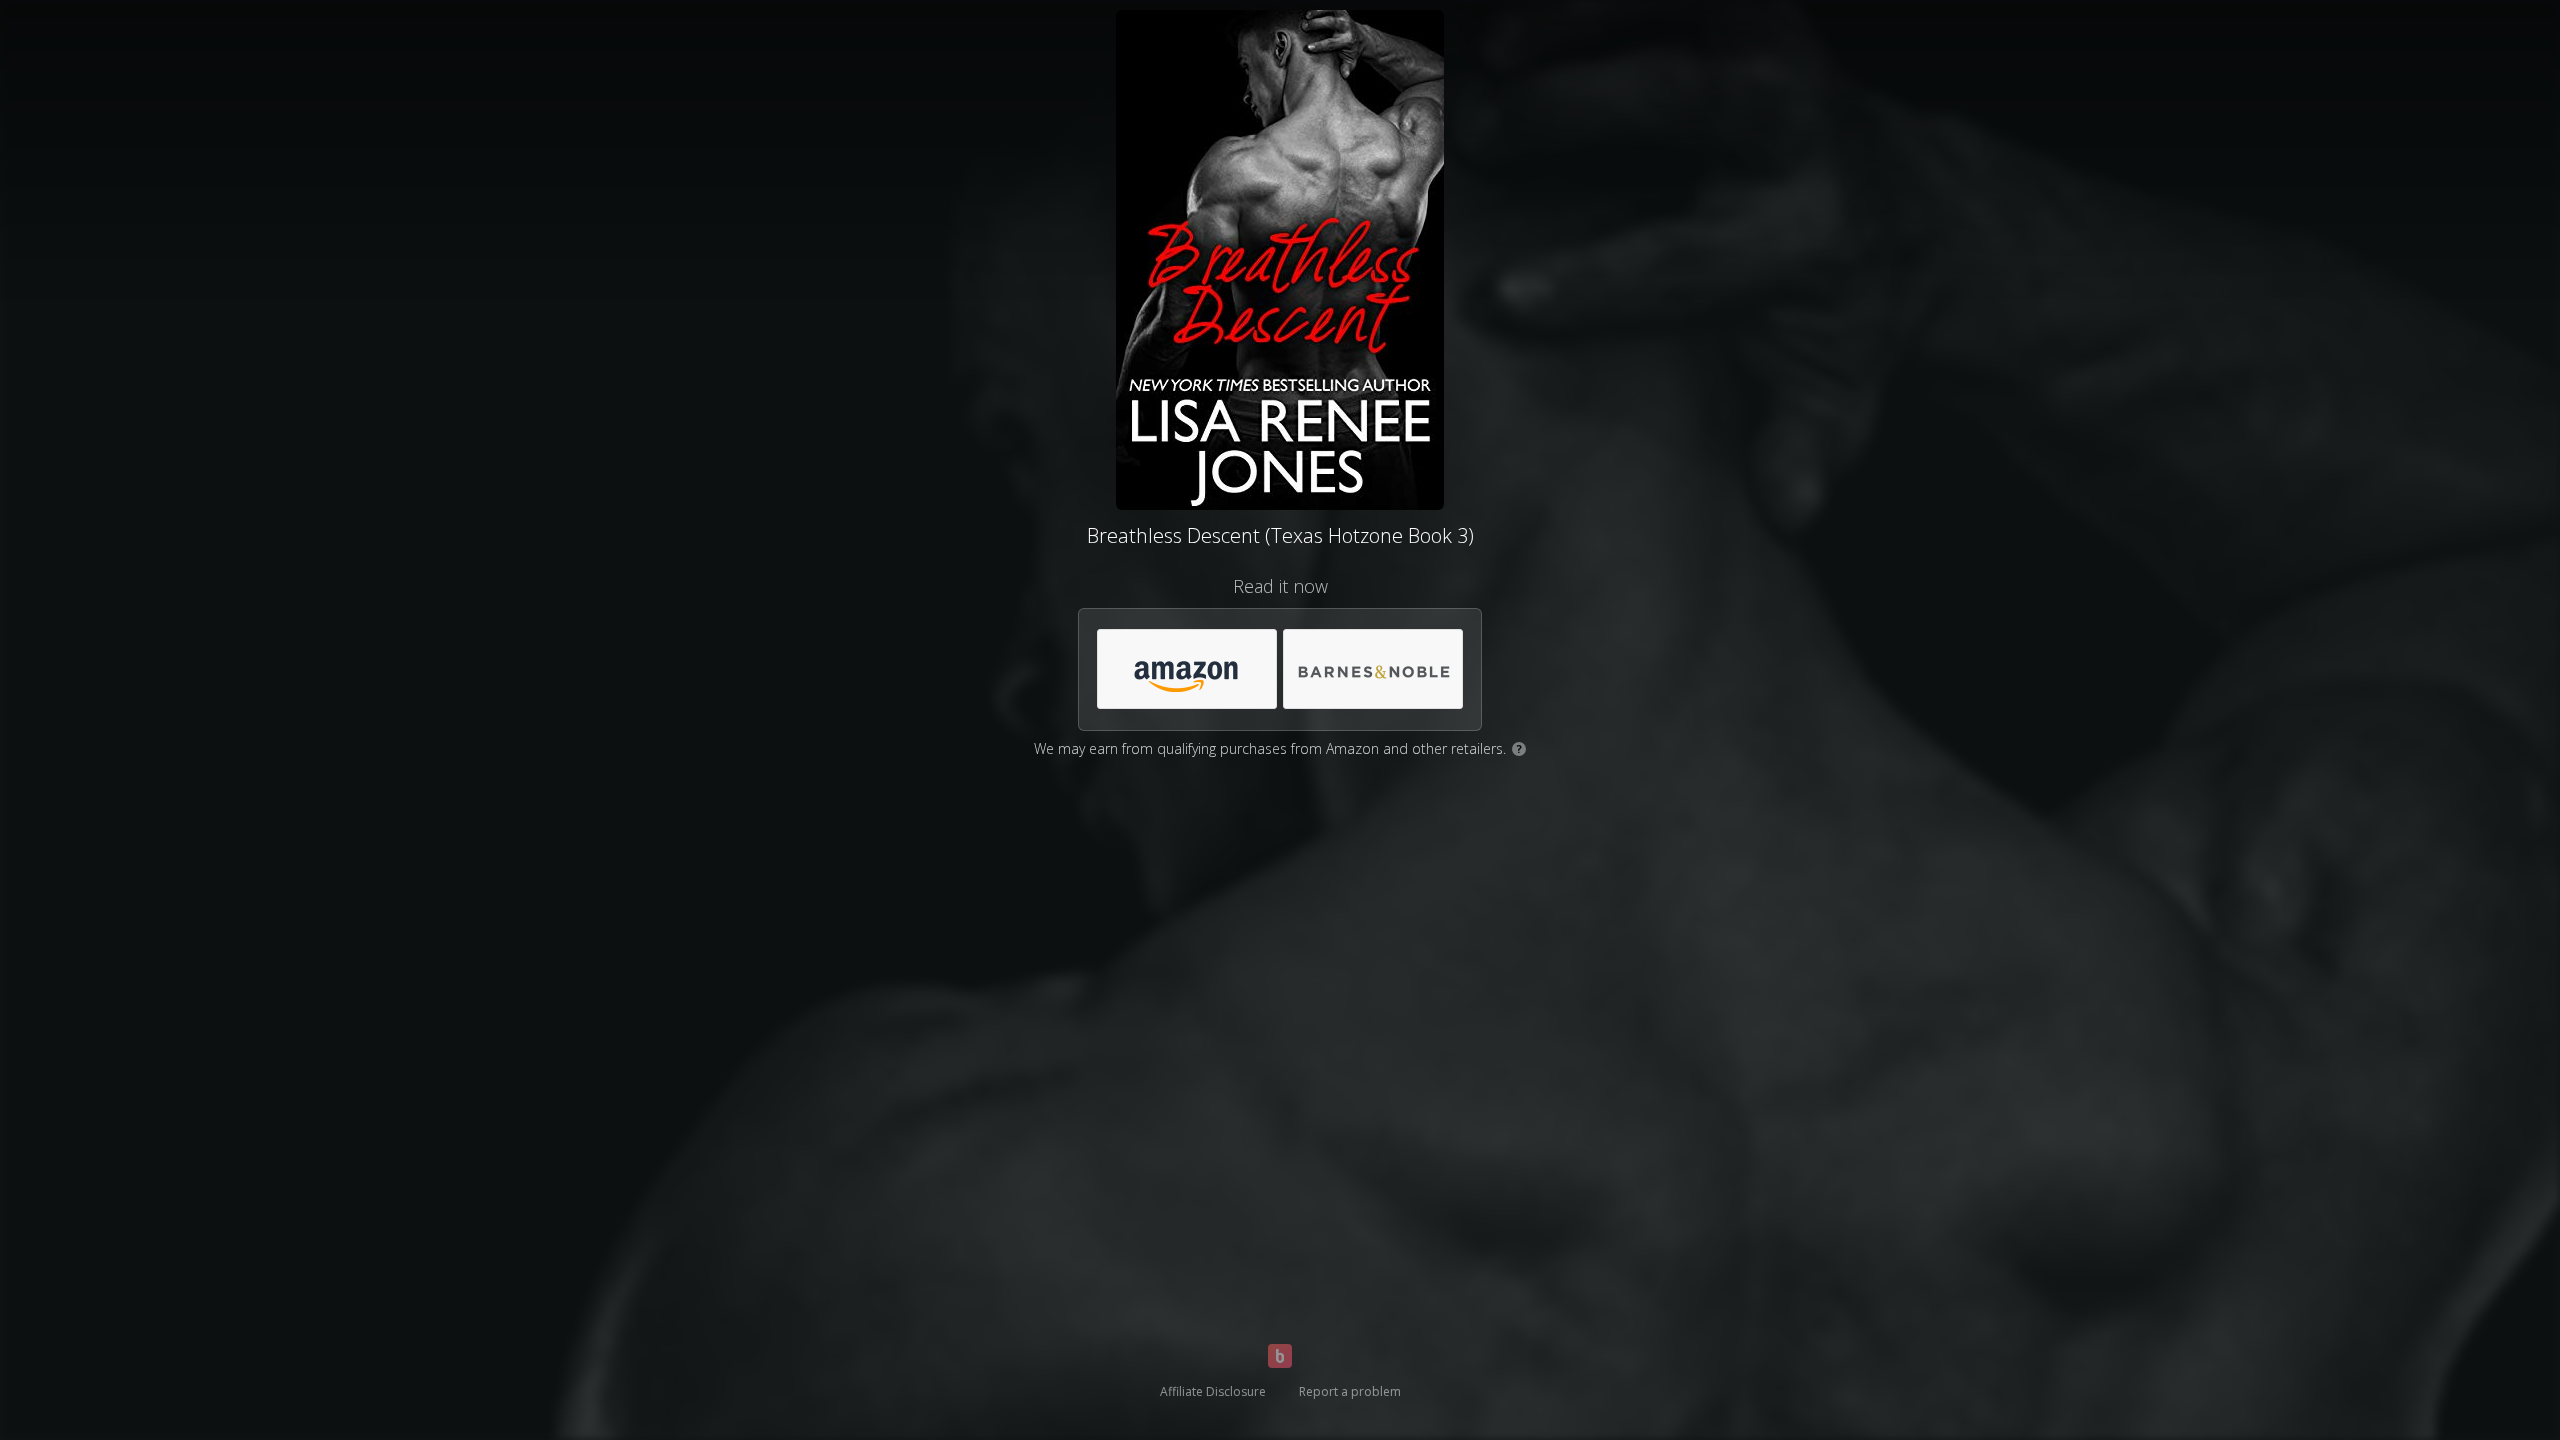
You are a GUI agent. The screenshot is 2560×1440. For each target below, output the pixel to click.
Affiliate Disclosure (1213, 1391)
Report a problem (1350, 1391)
